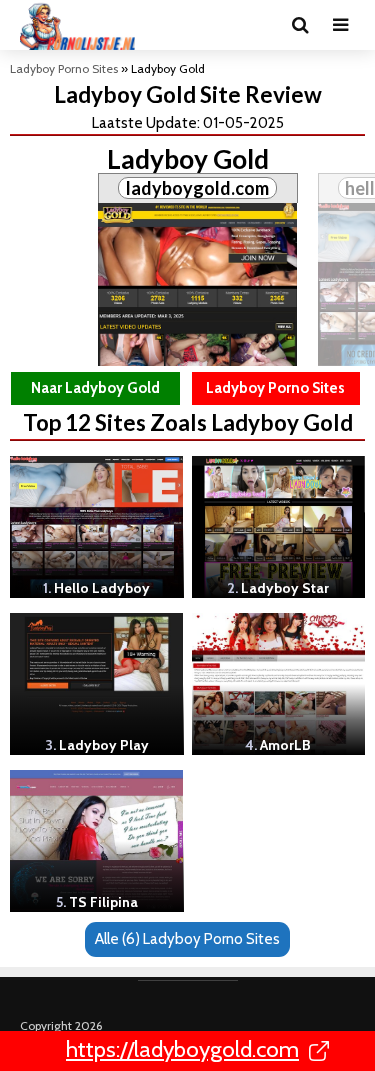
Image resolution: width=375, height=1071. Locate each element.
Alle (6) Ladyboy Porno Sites (187, 939)
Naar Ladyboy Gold (95, 388)
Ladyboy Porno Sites (64, 68)
